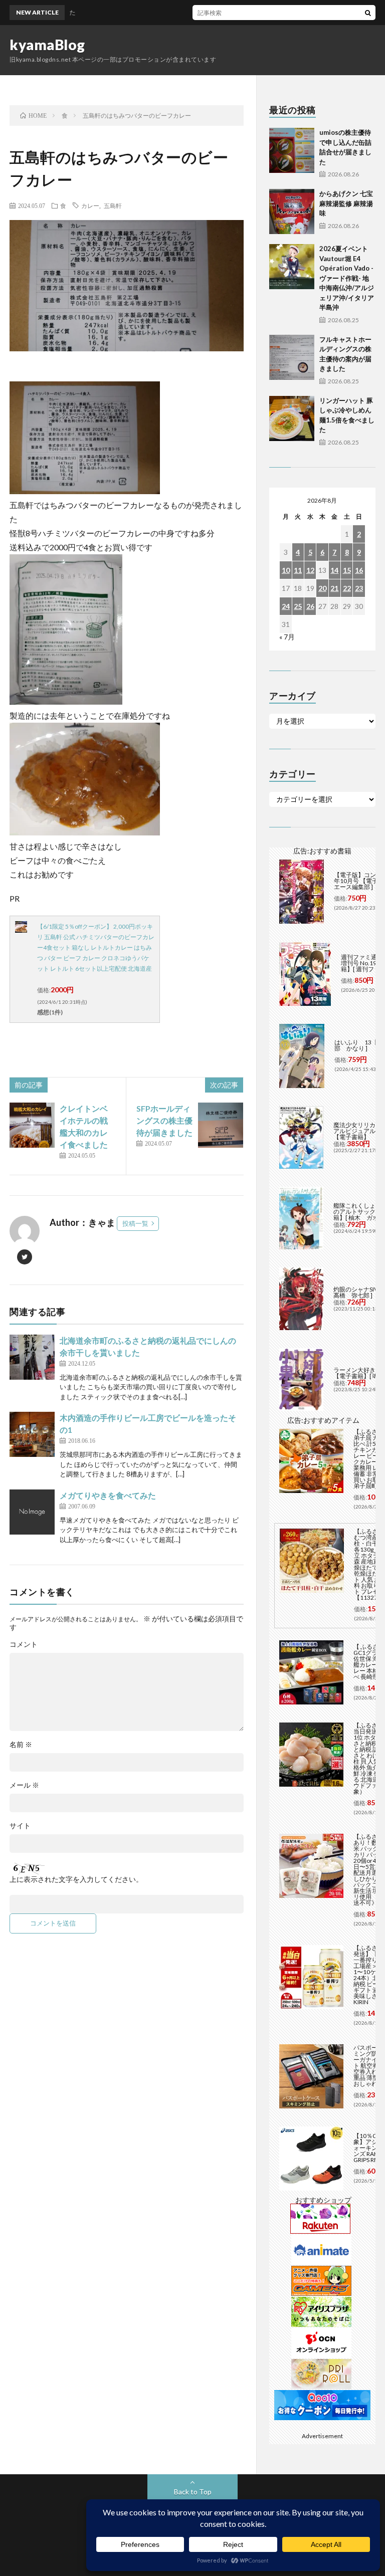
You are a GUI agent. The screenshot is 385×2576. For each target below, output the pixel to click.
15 (347, 570)
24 (286, 606)
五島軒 (113, 205)
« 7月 (287, 637)
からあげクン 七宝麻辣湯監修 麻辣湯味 (346, 203)
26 (310, 606)
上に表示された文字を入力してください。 (76, 1879)
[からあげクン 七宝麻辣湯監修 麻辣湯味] (292, 211)
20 (322, 588)
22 (347, 588)
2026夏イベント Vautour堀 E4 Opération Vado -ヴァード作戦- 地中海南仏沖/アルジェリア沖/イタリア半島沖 (347, 278)
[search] (368, 13)
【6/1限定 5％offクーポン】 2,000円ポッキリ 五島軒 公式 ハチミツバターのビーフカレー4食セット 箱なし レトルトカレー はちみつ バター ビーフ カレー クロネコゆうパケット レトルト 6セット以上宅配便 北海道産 (96, 947)
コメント (24, 1644)
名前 (21, 1745)
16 (359, 570)
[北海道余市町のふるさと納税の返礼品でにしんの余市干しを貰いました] (32, 1357)
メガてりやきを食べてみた (108, 1495)
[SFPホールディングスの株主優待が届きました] (221, 1125)
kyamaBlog (47, 45)
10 (286, 570)
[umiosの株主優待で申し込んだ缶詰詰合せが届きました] (292, 150)
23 (359, 588)
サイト (20, 1826)
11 (298, 570)
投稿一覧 (135, 1223)
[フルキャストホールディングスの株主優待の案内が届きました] (292, 357)
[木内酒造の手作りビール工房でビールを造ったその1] (32, 1434)
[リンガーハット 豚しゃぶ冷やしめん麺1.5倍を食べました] (292, 418)
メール (24, 1785)
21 (334, 588)
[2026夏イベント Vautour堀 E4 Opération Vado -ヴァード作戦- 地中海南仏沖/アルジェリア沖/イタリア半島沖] (292, 267)
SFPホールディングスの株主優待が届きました (164, 1120)
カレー (90, 205)
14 (334, 570)
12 (310, 570)
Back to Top (193, 2492)
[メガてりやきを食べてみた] (32, 1512)
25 (298, 606)
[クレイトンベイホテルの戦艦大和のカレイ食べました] (32, 1125)
